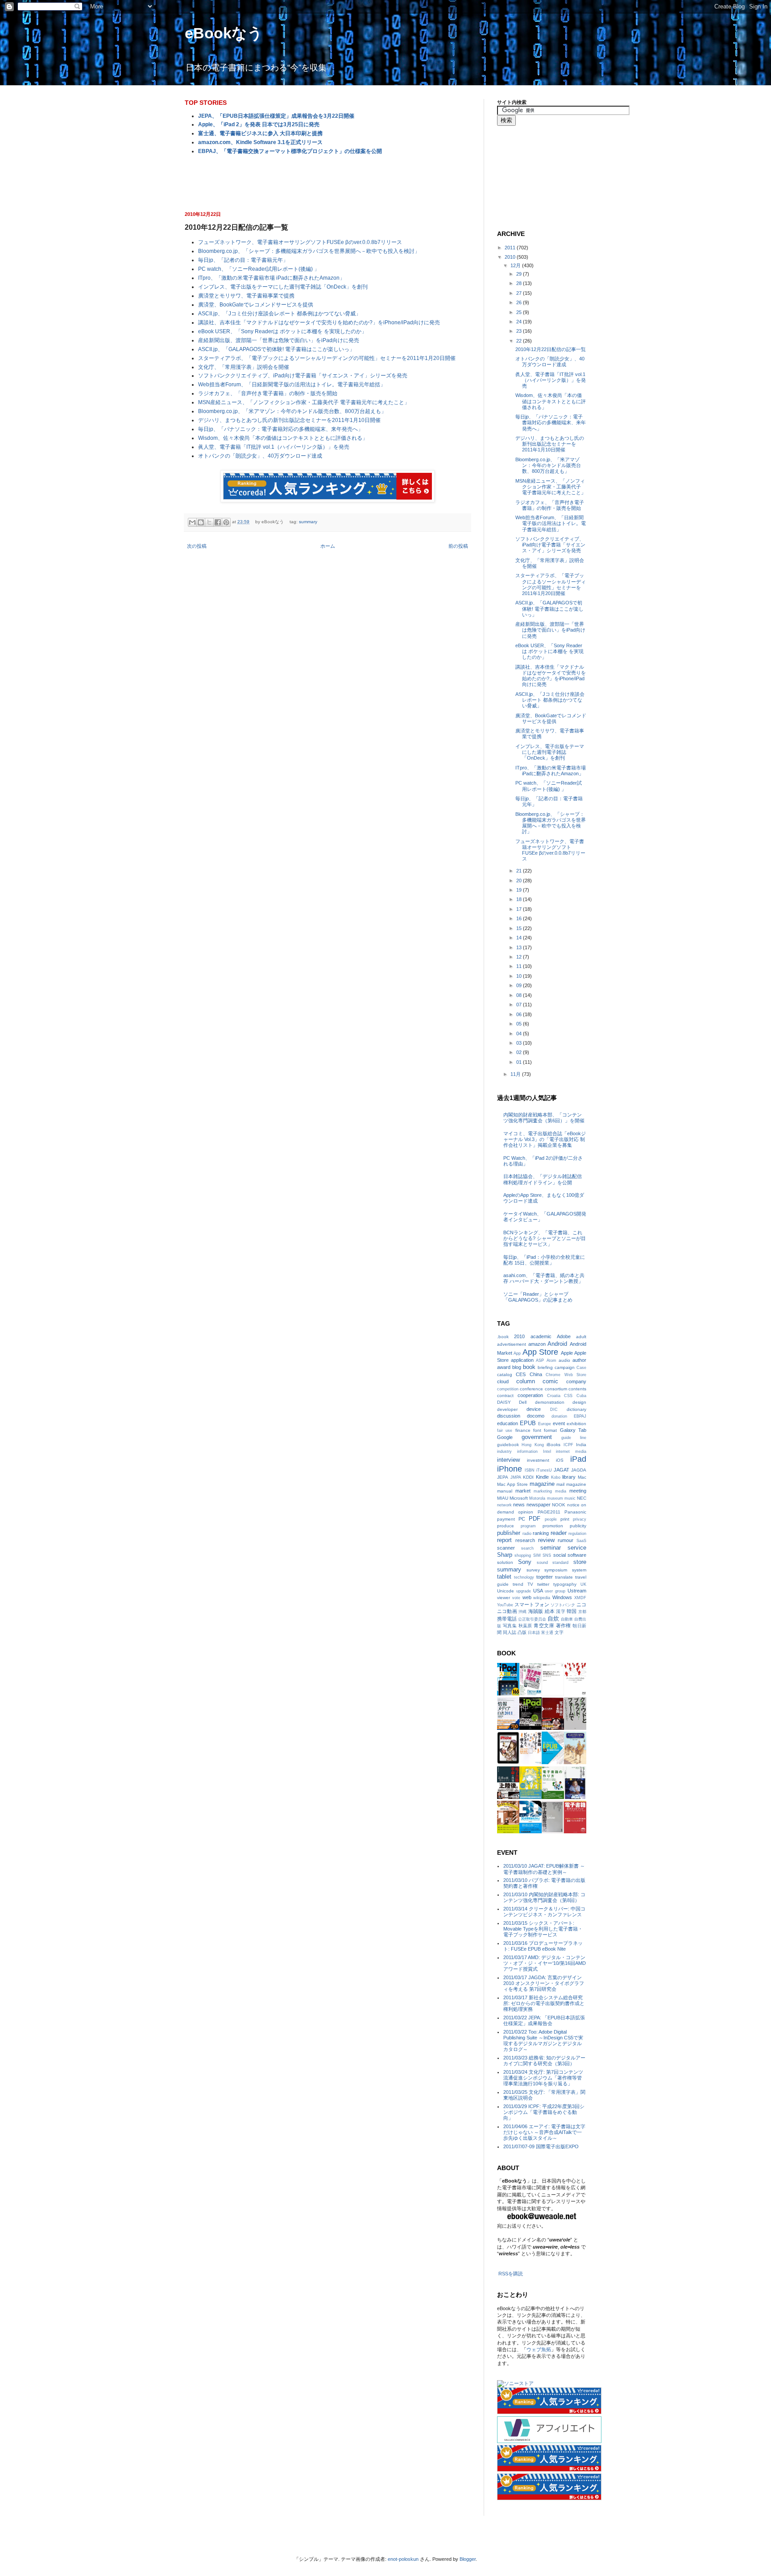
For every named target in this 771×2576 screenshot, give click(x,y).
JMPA (516, 1477)
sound (542, 1563)
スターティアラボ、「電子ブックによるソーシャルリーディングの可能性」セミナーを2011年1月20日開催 (327, 358)
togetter (545, 1577)
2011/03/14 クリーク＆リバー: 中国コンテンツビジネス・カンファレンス (544, 1912)
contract (505, 1396)
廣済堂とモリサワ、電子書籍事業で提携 (246, 296)
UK (583, 1584)
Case (581, 1368)
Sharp (505, 1555)
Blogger (468, 2559)
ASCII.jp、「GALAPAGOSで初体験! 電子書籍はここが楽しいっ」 (276, 349)
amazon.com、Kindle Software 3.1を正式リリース (260, 142)
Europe (545, 1424)
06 (520, 1014)
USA (538, 1591)
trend (518, 1584)
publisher (509, 1533)
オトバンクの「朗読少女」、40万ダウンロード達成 (260, 456)
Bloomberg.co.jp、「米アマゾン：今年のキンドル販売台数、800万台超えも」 (292, 411)
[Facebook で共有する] (218, 522)
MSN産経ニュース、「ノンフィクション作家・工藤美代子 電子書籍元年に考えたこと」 (304, 402)
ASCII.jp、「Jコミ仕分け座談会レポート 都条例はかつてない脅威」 (280, 314)
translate (564, 1577)
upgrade (524, 1591)
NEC (582, 1498)
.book (503, 1337)
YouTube (505, 1605)
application (522, 1360)
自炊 (553, 1619)
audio (564, 1360)
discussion (509, 1416)
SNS (547, 1555)
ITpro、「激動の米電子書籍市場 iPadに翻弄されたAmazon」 (272, 278)
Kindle (542, 1477)
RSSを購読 (511, 2274)
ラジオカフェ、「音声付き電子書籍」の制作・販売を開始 (268, 393)
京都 (582, 1612)
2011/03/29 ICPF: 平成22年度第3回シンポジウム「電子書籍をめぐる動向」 (544, 2112)
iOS (560, 1460)
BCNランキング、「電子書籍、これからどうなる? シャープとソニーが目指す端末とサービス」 (545, 1238)
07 (520, 1005)
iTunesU (544, 1470)
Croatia (554, 1396)
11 (520, 966)
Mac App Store (512, 1484)
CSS (568, 1396)
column (526, 1381)
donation (559, 1416)
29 (520, 274)
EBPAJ (580, 1416)
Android (557, 1344)
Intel (547, 1451)
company (576, 1381)
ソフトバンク (563, 1605)
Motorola (537, 1498)
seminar (551, 1548)
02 (520, 1052)
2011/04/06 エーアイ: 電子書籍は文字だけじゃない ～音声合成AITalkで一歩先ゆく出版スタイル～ (544, 2132)
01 (520, 1062)
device (534, 1409)
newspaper (539, 1505)
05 (520, 1024)
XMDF (580, 1598)
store (580, 1562)
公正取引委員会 (532, 1619)
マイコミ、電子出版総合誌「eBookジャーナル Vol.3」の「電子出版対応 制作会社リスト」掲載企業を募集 (545, 1139)
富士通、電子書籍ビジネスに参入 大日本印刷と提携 (260, 133)
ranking (541, 1533)
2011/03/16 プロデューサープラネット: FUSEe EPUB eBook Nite (543, 1946)
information (527, 1451)
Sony (525, 1562)
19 (520, 890)
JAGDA (579, 1470)
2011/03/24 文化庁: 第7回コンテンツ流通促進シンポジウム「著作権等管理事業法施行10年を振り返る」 (543, 2078)
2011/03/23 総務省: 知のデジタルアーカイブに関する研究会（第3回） (544, 2061)
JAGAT (562, 1470)
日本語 (534, 1633)
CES (521, 1374)
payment (506, 1519)
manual (505, 1491)
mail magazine (571, 1484)
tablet (504, 1577)
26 (520, 302)
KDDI (528, 1477)
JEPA (503, 1477)
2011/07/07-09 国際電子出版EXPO (541, 2146)
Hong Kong (533, 1445)
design (579, 1402)
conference (531, 1389)
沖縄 (522, 1612)
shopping (523, 1555)
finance (523, 1430)
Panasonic (575, 1512)
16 (520, 918)
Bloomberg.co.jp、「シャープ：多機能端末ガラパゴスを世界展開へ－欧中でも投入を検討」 (309, 251)
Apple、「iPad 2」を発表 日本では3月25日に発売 (259, 124)
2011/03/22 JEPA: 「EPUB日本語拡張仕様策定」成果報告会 (544, 2020)
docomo (536, 1416)
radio (527, 1534)
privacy (580, 1519)
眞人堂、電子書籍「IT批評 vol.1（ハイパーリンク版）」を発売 (274, 447)
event (559, 1423)
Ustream (577, 1591)
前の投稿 (458, 546)
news (519, 1505)
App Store (540, 1352)
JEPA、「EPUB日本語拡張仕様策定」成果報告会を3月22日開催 (276, 116)
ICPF (568, 1445)
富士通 (547, 1633)
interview (508, 1460)
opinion (526, 1512)
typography (565, 1584)
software (577, 1555)
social (560, 1555)
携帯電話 (507, 1619)
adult (581, 1337)
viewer (504, 1598)
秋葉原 (525, 1626)
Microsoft (519, 1498)
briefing (545, 1367)
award (504, 1367)
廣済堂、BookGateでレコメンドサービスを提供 (256, 305)
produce (506, 1526)
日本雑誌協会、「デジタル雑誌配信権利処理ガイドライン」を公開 (543, 1179)
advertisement (512, 1344)
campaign (565, 1367)
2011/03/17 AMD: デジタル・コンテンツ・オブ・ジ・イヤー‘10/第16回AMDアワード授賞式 (545, 1963)
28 (520, 283)
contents (577, 1389)
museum (555, 1498)
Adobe (564, 1336)
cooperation (530, 1395)
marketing (543, 1491)
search (527, 1548)
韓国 (572, 1611)
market (523, 1491)
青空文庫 (544, 1625)
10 (520, 976)
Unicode (506, 1591)
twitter (543, 1584)
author (579, 1360)
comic (550, 1381)
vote (516, 1598)
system (579, 1570)
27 (520, 293)
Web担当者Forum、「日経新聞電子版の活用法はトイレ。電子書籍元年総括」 (292, 385)
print (565, 1519)
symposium (556, 1570)
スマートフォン (532, 1604)
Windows (562, 1597)
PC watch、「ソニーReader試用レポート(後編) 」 (259, 269)
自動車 (567, 1619)
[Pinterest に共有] (226, 522)
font (537, 1430)
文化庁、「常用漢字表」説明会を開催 (244, 367)
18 (520, 899)
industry (504, 1451)
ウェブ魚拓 (539, 2349)
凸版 (522, 1632)
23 (520, 331)
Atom (551, 1360)
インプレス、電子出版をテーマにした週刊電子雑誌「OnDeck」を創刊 (283, 287)
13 (520, 947)
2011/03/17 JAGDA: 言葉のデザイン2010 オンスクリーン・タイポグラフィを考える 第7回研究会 (544, 1983)
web (527, 1597)
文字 (559, 1632)
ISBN (530, 1470)
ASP (540, 1360)
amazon (537, 1344)
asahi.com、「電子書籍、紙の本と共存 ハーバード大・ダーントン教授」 (544, 1278)
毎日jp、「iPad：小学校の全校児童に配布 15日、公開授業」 (544, 1260)
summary (308, 522)
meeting (578, 1491)
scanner (506, 1548)
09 (520, 985)
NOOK (559, 1505)
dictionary (576, 1409)
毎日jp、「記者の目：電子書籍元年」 (243, 260)
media (561, 1491)
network (504, 1505)
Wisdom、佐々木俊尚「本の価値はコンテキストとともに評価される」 (283, 438)
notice (573, 1505)
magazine (542, 1484)
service (577, 1548)
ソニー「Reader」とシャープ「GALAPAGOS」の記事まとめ (538, 1297)
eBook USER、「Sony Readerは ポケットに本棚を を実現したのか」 (282, 331)
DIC (554, 1410)
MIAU (503, 1498)
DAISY (504, 1402)
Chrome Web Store (566, 1375)
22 (520, 341)
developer (507, 1409)
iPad (578, 1459)
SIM (537, 1555)
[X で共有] (209, 522)
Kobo (556, 1477)
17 (520, 909)
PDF (535, 1519)
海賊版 (536, 1611)
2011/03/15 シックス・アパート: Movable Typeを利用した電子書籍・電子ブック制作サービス (543, 1929)
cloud (503, 1381)
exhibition (576, 1424)
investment (538, 1460)
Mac (582, 1477)
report (504, 1540)
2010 (511, 257)
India (581, 1445)
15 (520, 928)
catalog (505, 1375)
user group (555, 1591)
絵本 (550, 1611)
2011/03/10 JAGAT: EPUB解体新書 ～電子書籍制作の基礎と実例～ (544, 1869)
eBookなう (224, 33)
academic (541, 1336)
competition (508, 1389)
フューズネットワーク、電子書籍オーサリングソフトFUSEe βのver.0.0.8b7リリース (300, 242)
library (569, 1477)
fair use (505, 1431)
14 (520, 938)
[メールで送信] (192, 522)
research (525, 1540)
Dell (523, 1402)
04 (520, 1034)
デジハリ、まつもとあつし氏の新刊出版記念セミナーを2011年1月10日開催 (289, 420)
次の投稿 (197, 546)
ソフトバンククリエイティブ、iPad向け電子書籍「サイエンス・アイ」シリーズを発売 (303, 376)
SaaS (581, 1541)
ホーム (328, 546)
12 (520, 957)
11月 (516, 1074)
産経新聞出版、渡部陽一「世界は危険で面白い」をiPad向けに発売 (279, 340)
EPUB (528, 1423)
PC (522, 1519)
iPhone (510, 1469)
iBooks (553, 1445)
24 (520, 322)
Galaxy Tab (573, 1430)
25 (520, 312)
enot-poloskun (403, 2559)
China (536, 1374)
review (546, 1540)
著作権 (564, 1625)
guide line (574, 1438)
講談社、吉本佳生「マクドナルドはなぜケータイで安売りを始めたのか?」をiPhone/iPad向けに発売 (319, 323)
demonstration (550, 1402)
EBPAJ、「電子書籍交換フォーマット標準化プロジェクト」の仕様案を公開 (290, 151)
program (528, 1526)
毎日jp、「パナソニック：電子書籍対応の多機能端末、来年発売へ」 (281, 429)
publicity (578, 1526)
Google (505, 1437)
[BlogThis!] (201, 522)
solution (505, 1562)
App (517, 1353)
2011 (511, 248)
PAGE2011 (549, 1512)
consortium (556, 1389)
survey (533, 1570)
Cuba (581, 1396)
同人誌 (510, 1632)
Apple (567, 1353)
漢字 (560, 1611)
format (550, 1430)
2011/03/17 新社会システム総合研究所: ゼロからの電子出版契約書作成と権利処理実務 (544, 2003)
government (537, 1437)
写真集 (510, 1626)
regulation (577, 1534)
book (529, 1367)
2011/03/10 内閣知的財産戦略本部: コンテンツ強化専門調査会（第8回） (544, 1897)
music (570, 1498)
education (508, 1423)
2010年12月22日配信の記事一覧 (551, 349)
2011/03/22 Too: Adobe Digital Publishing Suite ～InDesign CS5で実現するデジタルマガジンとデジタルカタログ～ (543, 2041)
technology (524, 1577)
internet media (571, 1451)
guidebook (508, 1445)
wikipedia (542, 1598)
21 (520, 871)
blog (517, 1367)
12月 (516, 265)
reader (559, 1533)
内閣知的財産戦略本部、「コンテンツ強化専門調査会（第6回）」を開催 (544, 1118)
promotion (553, 1526)
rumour (566, 1540)
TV (530, 1584)
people (551, 1519)
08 (520, 995)
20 (520, 881)
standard (560, 1563)
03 (520, 1043)
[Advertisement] (327, 182)
